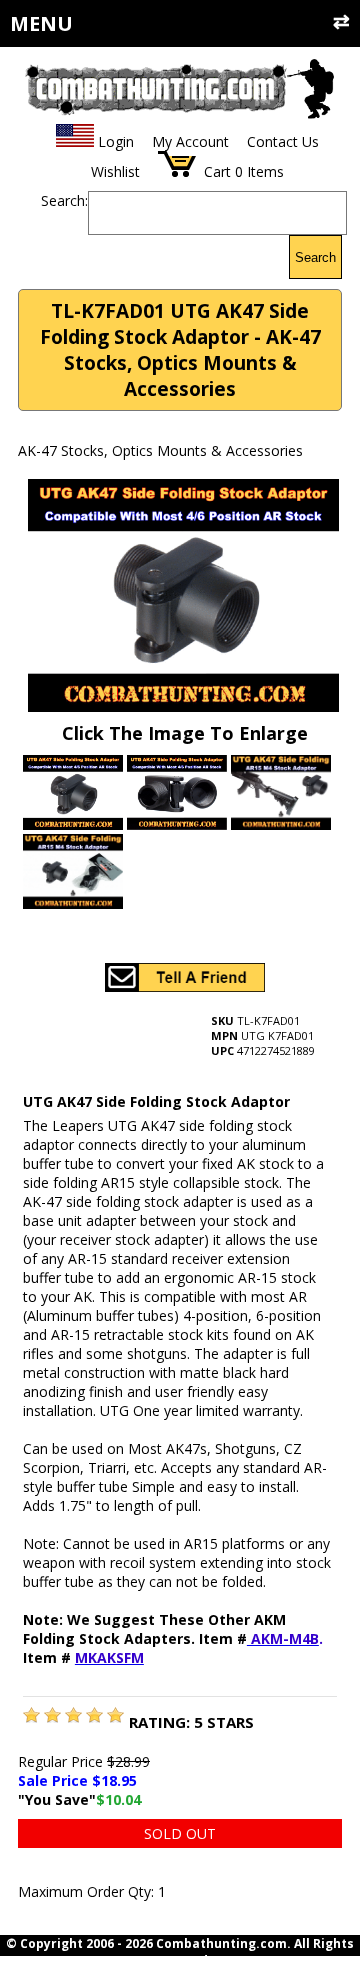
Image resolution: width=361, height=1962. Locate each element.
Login (116, 141)
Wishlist (115, 171)
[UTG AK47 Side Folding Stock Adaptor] (31, 1717)
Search (315, 257)
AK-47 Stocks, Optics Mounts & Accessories (160, 450)
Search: (64, 200)
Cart (217, 171)
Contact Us (283, 141)
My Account (190, 141)
